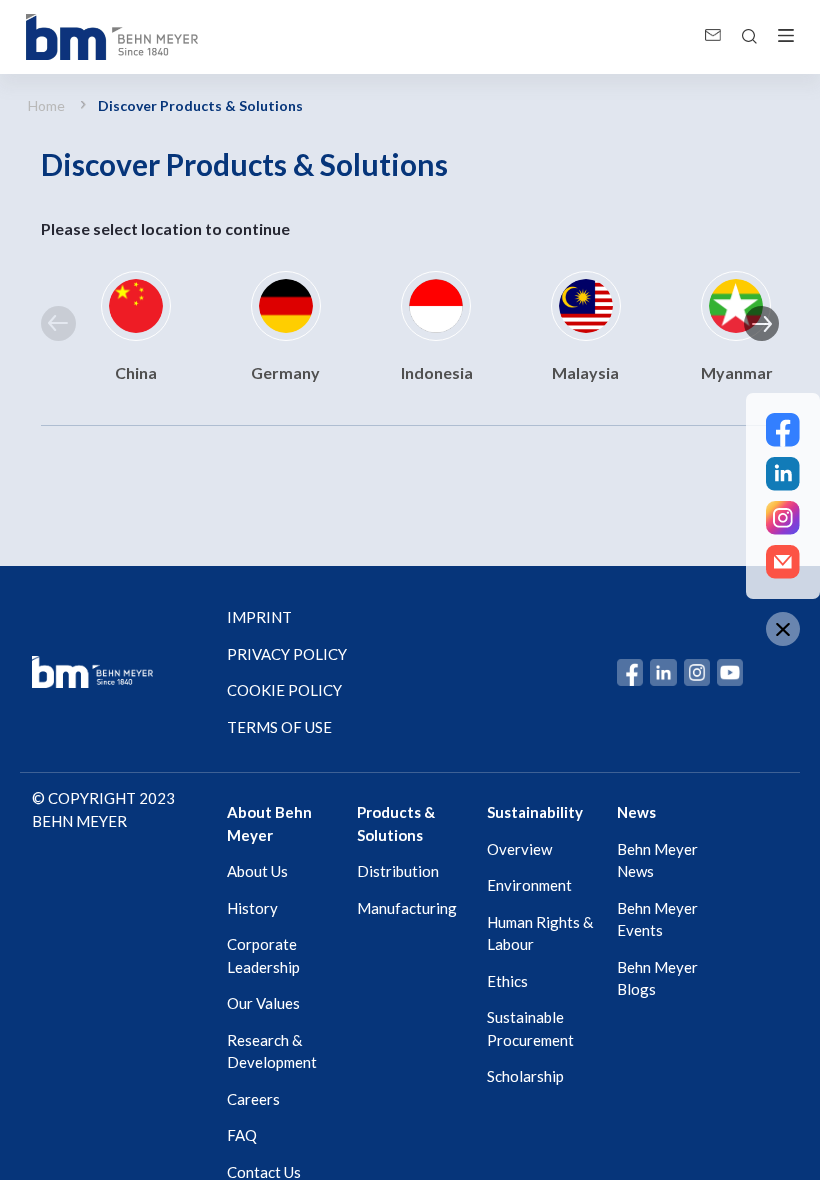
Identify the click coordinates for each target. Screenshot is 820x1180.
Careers (253, 1099)
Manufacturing (407, 908)
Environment (529, 885)
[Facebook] (783, 430)
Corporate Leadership (263, 955)
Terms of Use (279, 727)
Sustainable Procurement (530, 1028)
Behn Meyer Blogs (657, 978)
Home (46, 105)
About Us (257, 871)
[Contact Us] (783, 562)
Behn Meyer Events (657, 919)
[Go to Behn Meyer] (112, 37)
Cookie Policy (284, 690)
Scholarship (525, 1076)
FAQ (242, 1135)
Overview (519, 849)
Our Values (263, 1003)
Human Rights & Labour (540, 933)
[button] (58, 323)
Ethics (507, 981)
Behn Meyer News (657, 860)
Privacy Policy (287, 654)
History (252, 908)
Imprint (259, 617)
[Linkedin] (783, 474)
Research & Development (272, 1051)
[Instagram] (783, 518)
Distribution (398, 871)
